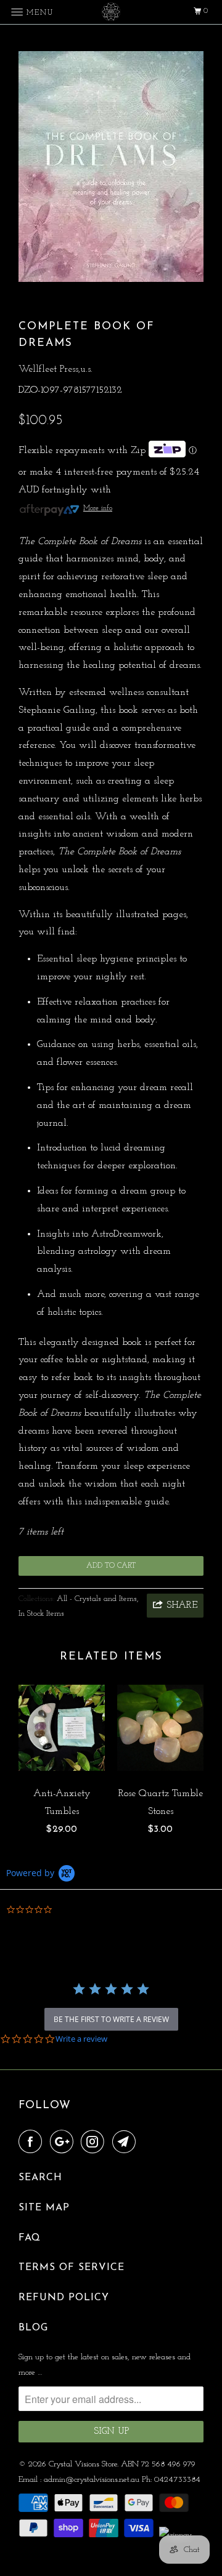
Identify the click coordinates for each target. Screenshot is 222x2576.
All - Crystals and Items (97, 1599)
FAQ (30, 2238)
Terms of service (72, 2268)
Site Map (44, 2208)
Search (40, 2178)
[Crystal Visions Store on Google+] (64, 2143)
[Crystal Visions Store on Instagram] (95, 2143)
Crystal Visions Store (83, 2464)
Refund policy (64, 2298)
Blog (33, 2328)
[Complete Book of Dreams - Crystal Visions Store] (111, 167)
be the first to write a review (111, 2019)
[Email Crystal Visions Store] (126, 2143)
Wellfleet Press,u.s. (55, 369)
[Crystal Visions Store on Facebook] (33, 2143)
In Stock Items (41, 1614)
